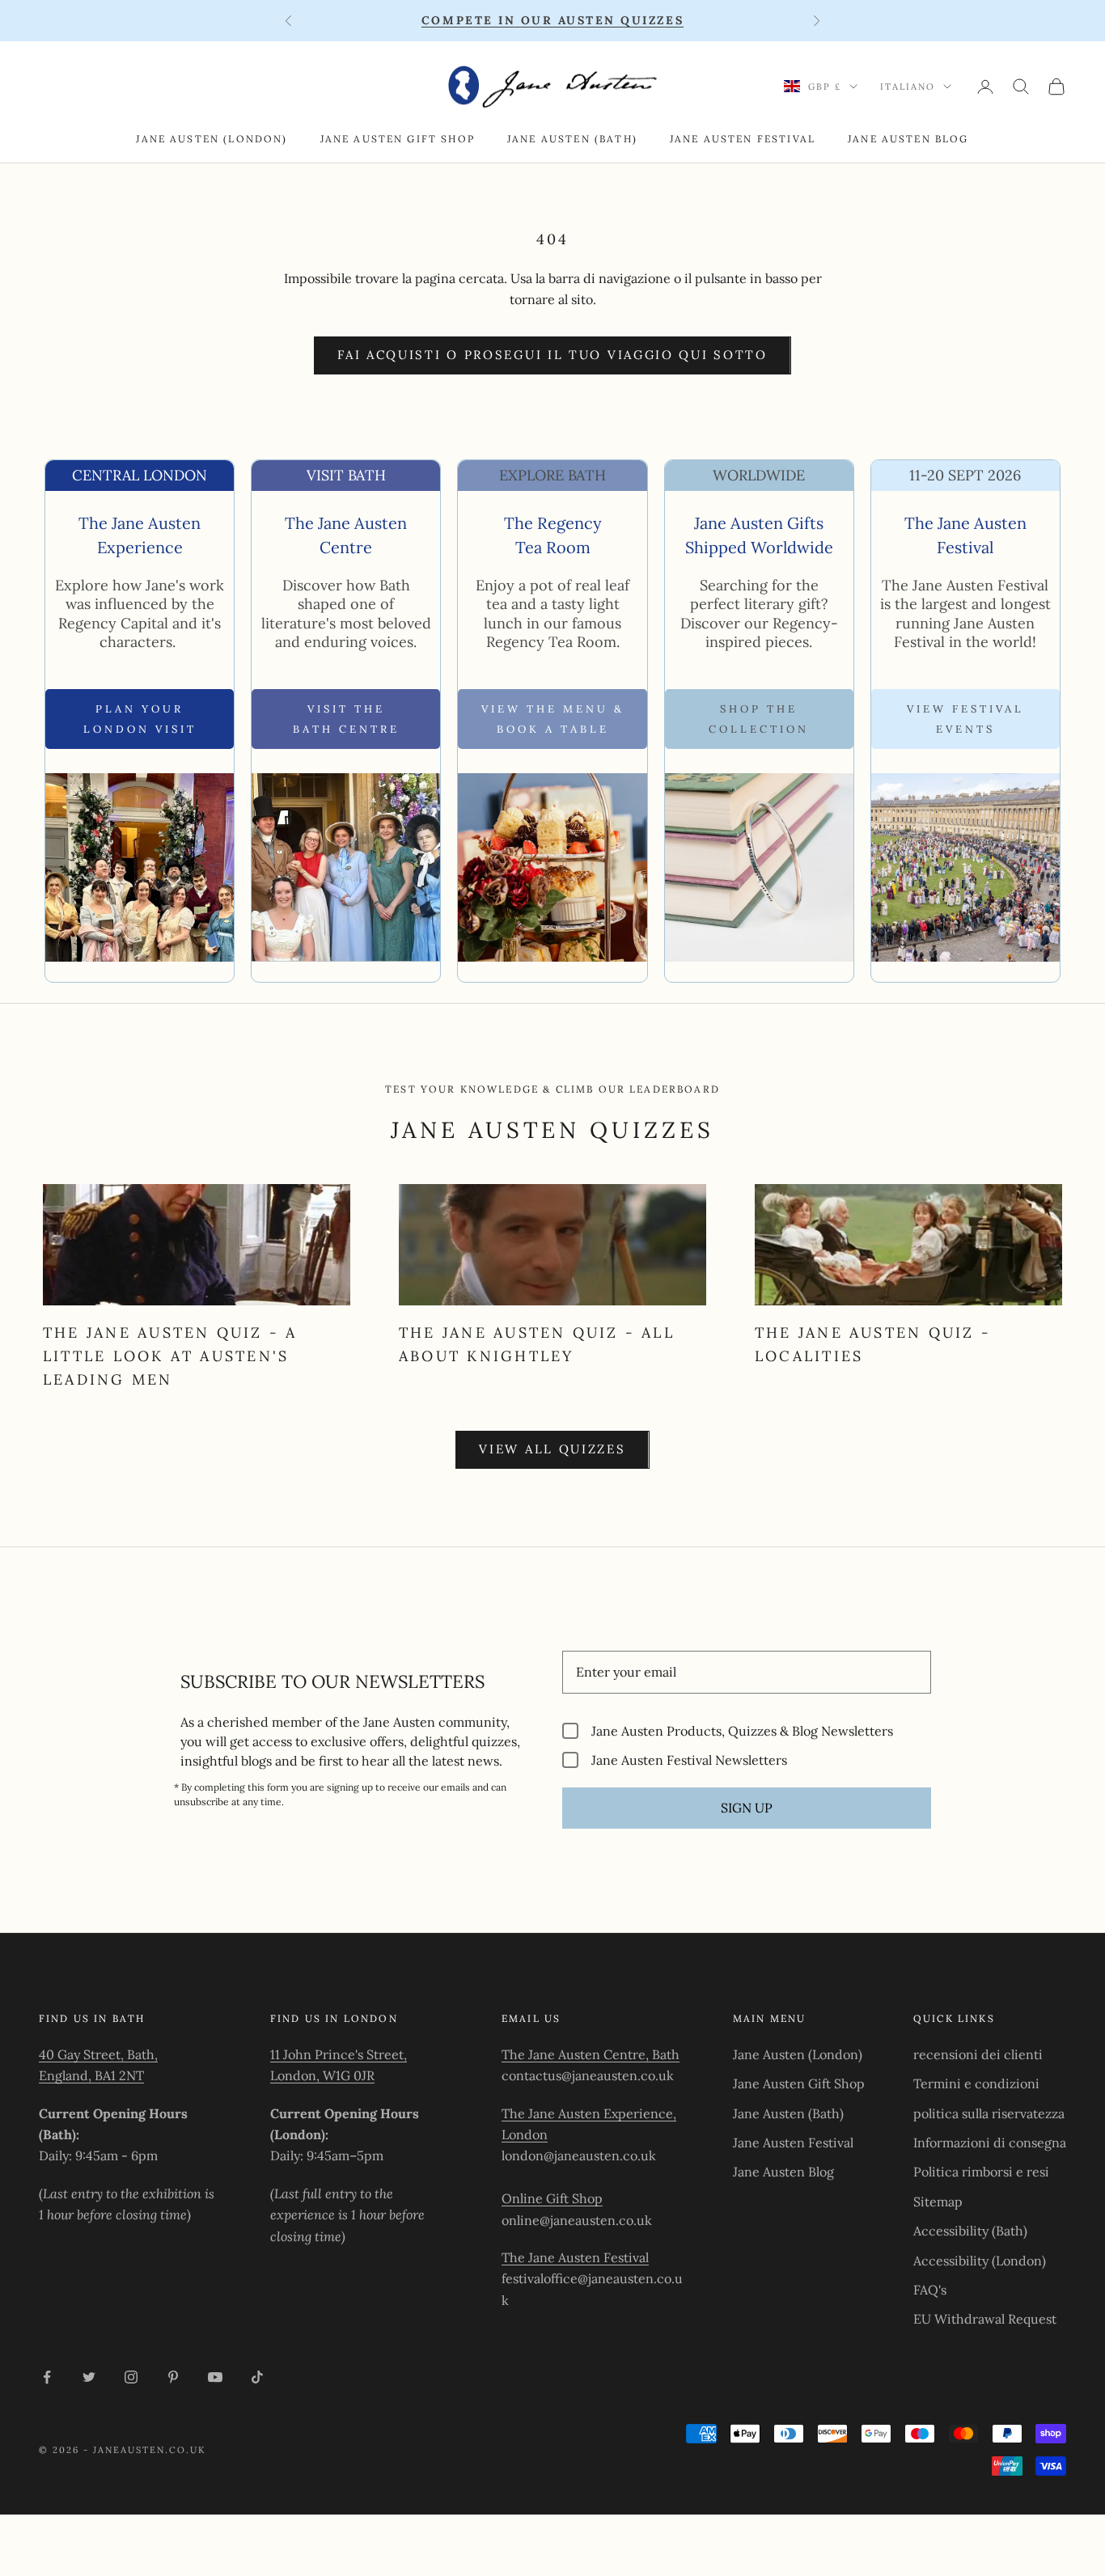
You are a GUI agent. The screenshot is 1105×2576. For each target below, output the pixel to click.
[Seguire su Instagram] (131, 2377)
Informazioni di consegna (990, 2142)
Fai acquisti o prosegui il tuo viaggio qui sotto (552, 355)
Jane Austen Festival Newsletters (689, 1760)
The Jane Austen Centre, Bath (591, 2054)
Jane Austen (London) (212, 139)
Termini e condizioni (976, 2083)
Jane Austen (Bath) (572, 139)
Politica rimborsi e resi (981, 2172)
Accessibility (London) (980, 2261)
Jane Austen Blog (908, 139)
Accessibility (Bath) (970, 2231)
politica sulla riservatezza (989, 2113)
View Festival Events (965, 719)
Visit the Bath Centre (346, 719)
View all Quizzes (552, 1449)
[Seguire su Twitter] (89, 2377)
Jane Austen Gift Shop (398, 139)
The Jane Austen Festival (575, 2257)
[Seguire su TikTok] (257, 2377)
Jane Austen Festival (743, 139)
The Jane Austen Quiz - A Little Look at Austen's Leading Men (170, 1356)
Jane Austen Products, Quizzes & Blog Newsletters (742, 1730)
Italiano (908, 87)
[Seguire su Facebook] (47, 2377)
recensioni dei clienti (978, 2054)
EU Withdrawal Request (985, 2319)
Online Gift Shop (552, 2198)
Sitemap (938, 2202)
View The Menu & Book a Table (553, 719)
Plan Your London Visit (140, 719)
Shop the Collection (759, 719)
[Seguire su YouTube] (215, 2377)
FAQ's (930, 2290)
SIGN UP (747, 1808)
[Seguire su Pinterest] (173, 2377)
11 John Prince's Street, (339, 2054)
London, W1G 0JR (322, 2075)
